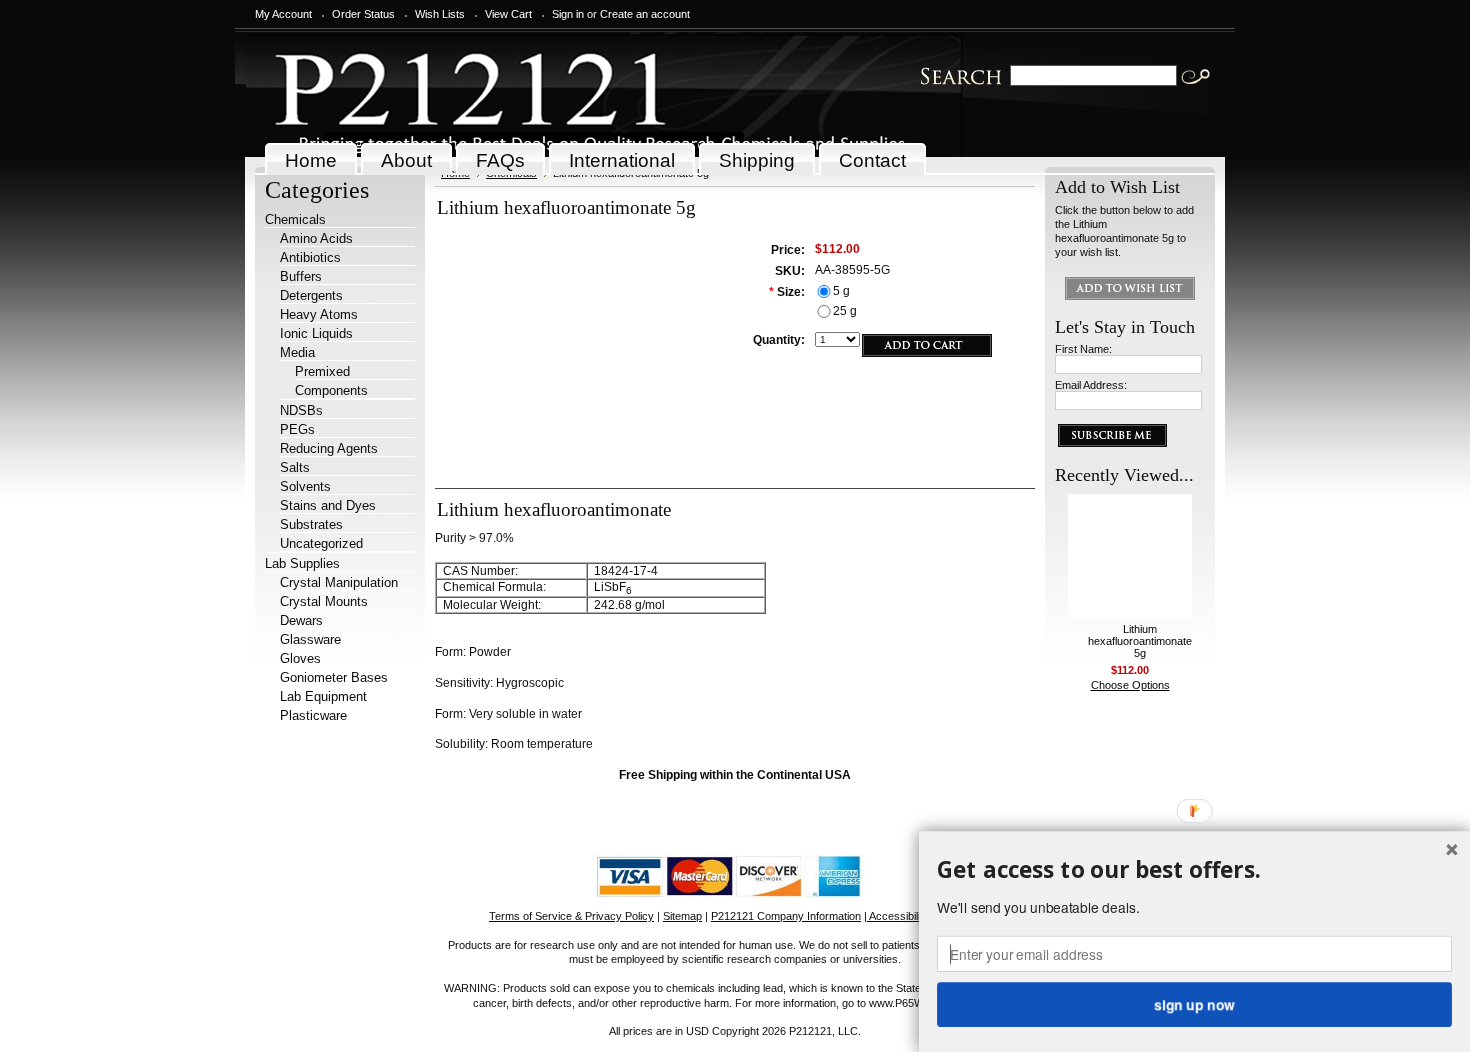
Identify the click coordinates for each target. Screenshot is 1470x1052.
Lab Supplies (302, 563)
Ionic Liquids (316, 333)
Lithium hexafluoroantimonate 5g (1140, 641)
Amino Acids (316, 238)
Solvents (305, 486)
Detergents (311, 295)
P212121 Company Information (786, 916)
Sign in (568, 14)
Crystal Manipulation (339, 582)
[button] (1194, 870)
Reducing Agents (329, 448)
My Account (283, 14)
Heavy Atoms (319, 314)
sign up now (1194, 1004)
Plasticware (313, 715)
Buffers (301, 276)
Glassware (310, 639)
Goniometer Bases (334, 677)
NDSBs (301, 410)
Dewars (301, 620)
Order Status (363, 14)
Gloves (300, 658)
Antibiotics (310, 257)
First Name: (1083, 349)
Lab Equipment (323, 696)
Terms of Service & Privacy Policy (571, 916)
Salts (295, 467)
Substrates (311, 524)
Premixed (322, 371)
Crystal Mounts (324, 601)
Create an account (645, 14)
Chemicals (295, 219)
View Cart (508, 14)
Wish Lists (440, 14)
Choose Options (1130, 685)
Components (331, 390)
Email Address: (1091, 385)
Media (297, 352)
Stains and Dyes (328, 505)
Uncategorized (321, 543)
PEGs (297, 429)
